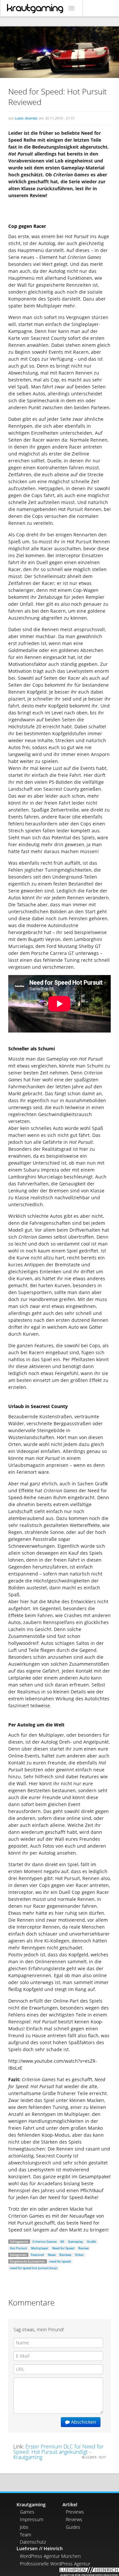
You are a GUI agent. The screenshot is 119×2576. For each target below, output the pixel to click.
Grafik (91, 2242)
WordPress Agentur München (50, 2556)
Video (79, 2255)
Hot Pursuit (19, 2248)
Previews (75, 2512)
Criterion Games (44, 2242)
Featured (37, 2255)
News (52, 2255)
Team (25, 2535)
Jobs (24, 2527)
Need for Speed (63, 2248)
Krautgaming (31, 2504)
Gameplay (76, 2242)
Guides (73, 2527)
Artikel (70, 2504)
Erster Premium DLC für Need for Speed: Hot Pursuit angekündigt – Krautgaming (58, 2452)
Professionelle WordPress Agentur (55, 2564)
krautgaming (35, 9)
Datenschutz (33, 2542)
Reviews (65, 2255)
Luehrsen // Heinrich (40, 2548)
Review (83, 2248)
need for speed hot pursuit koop (34, 2268)
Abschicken (83, 2422)
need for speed (60, 2261)
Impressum (32, 2519)
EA (62, 2242)
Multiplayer (40, 2248)
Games (27, 2512)
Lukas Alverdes (26, 118)
